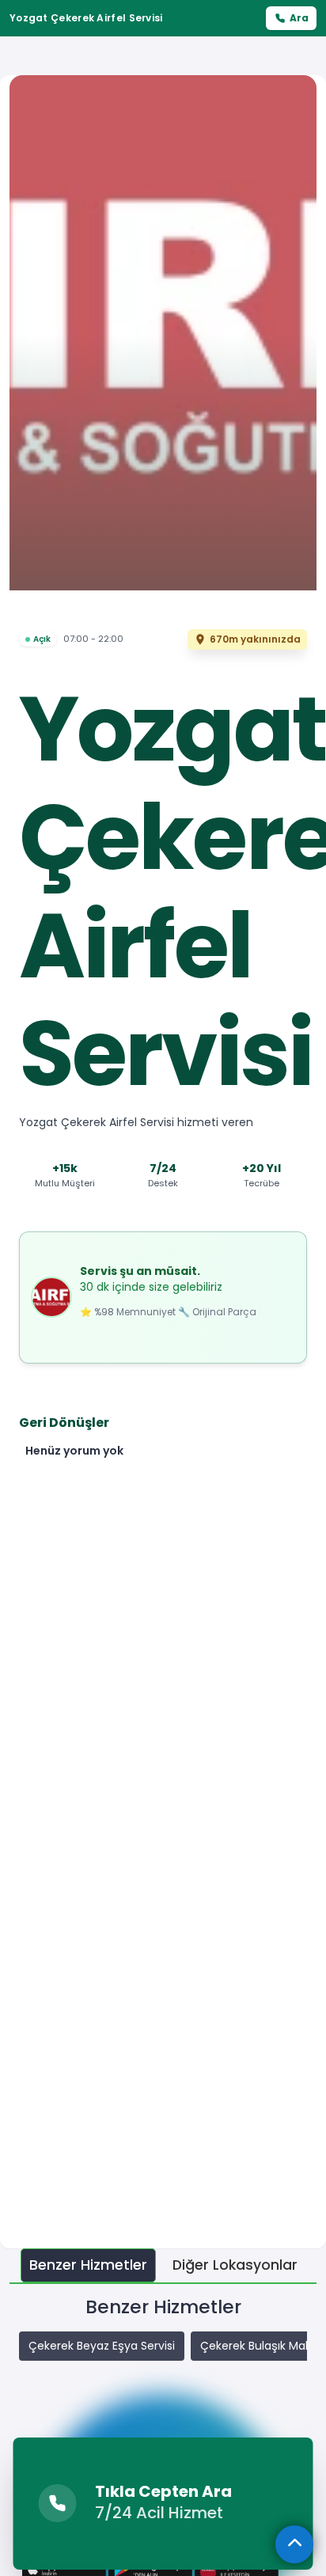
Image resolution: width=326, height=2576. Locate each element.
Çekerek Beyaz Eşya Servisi (102, 2346)
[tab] (88, 2265)
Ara (299, 18)
